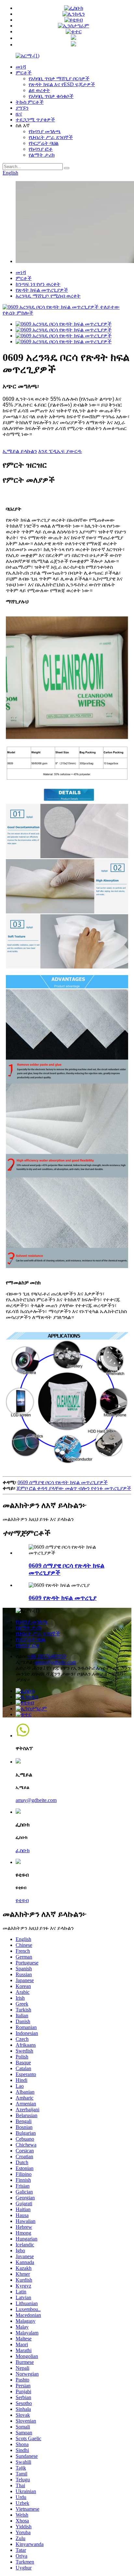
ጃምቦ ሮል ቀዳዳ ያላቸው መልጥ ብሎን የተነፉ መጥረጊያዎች (74, 1488)
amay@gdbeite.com (55, 1662)
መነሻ (21, 67)
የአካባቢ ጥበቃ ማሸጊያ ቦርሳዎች (59, 78)
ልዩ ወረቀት (39, 90)
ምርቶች (24, 73)
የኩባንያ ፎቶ (41, 149)
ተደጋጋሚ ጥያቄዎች (35, 120)
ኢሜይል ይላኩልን (20, 451)
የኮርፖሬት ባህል (44, 143)
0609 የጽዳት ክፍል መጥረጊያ (63, 1598)
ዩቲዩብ (22, 1900)
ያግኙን (22, 108)
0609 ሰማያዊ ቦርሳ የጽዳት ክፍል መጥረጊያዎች (63, 1482)
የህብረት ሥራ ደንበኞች (51, 137)
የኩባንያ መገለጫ (45, 131)
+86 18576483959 (47, 1656)
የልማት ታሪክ (42, 155)
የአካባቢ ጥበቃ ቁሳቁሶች (51, 96)
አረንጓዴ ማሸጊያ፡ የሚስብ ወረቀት (48, 296)
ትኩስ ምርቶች (30, 102)
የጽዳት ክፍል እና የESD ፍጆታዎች (62, 84)
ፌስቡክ (23, 1850)
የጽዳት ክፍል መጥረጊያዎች (42, 290)
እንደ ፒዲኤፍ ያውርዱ (60, 451)
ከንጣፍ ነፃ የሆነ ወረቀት (38, 284)
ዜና (19, 114)
